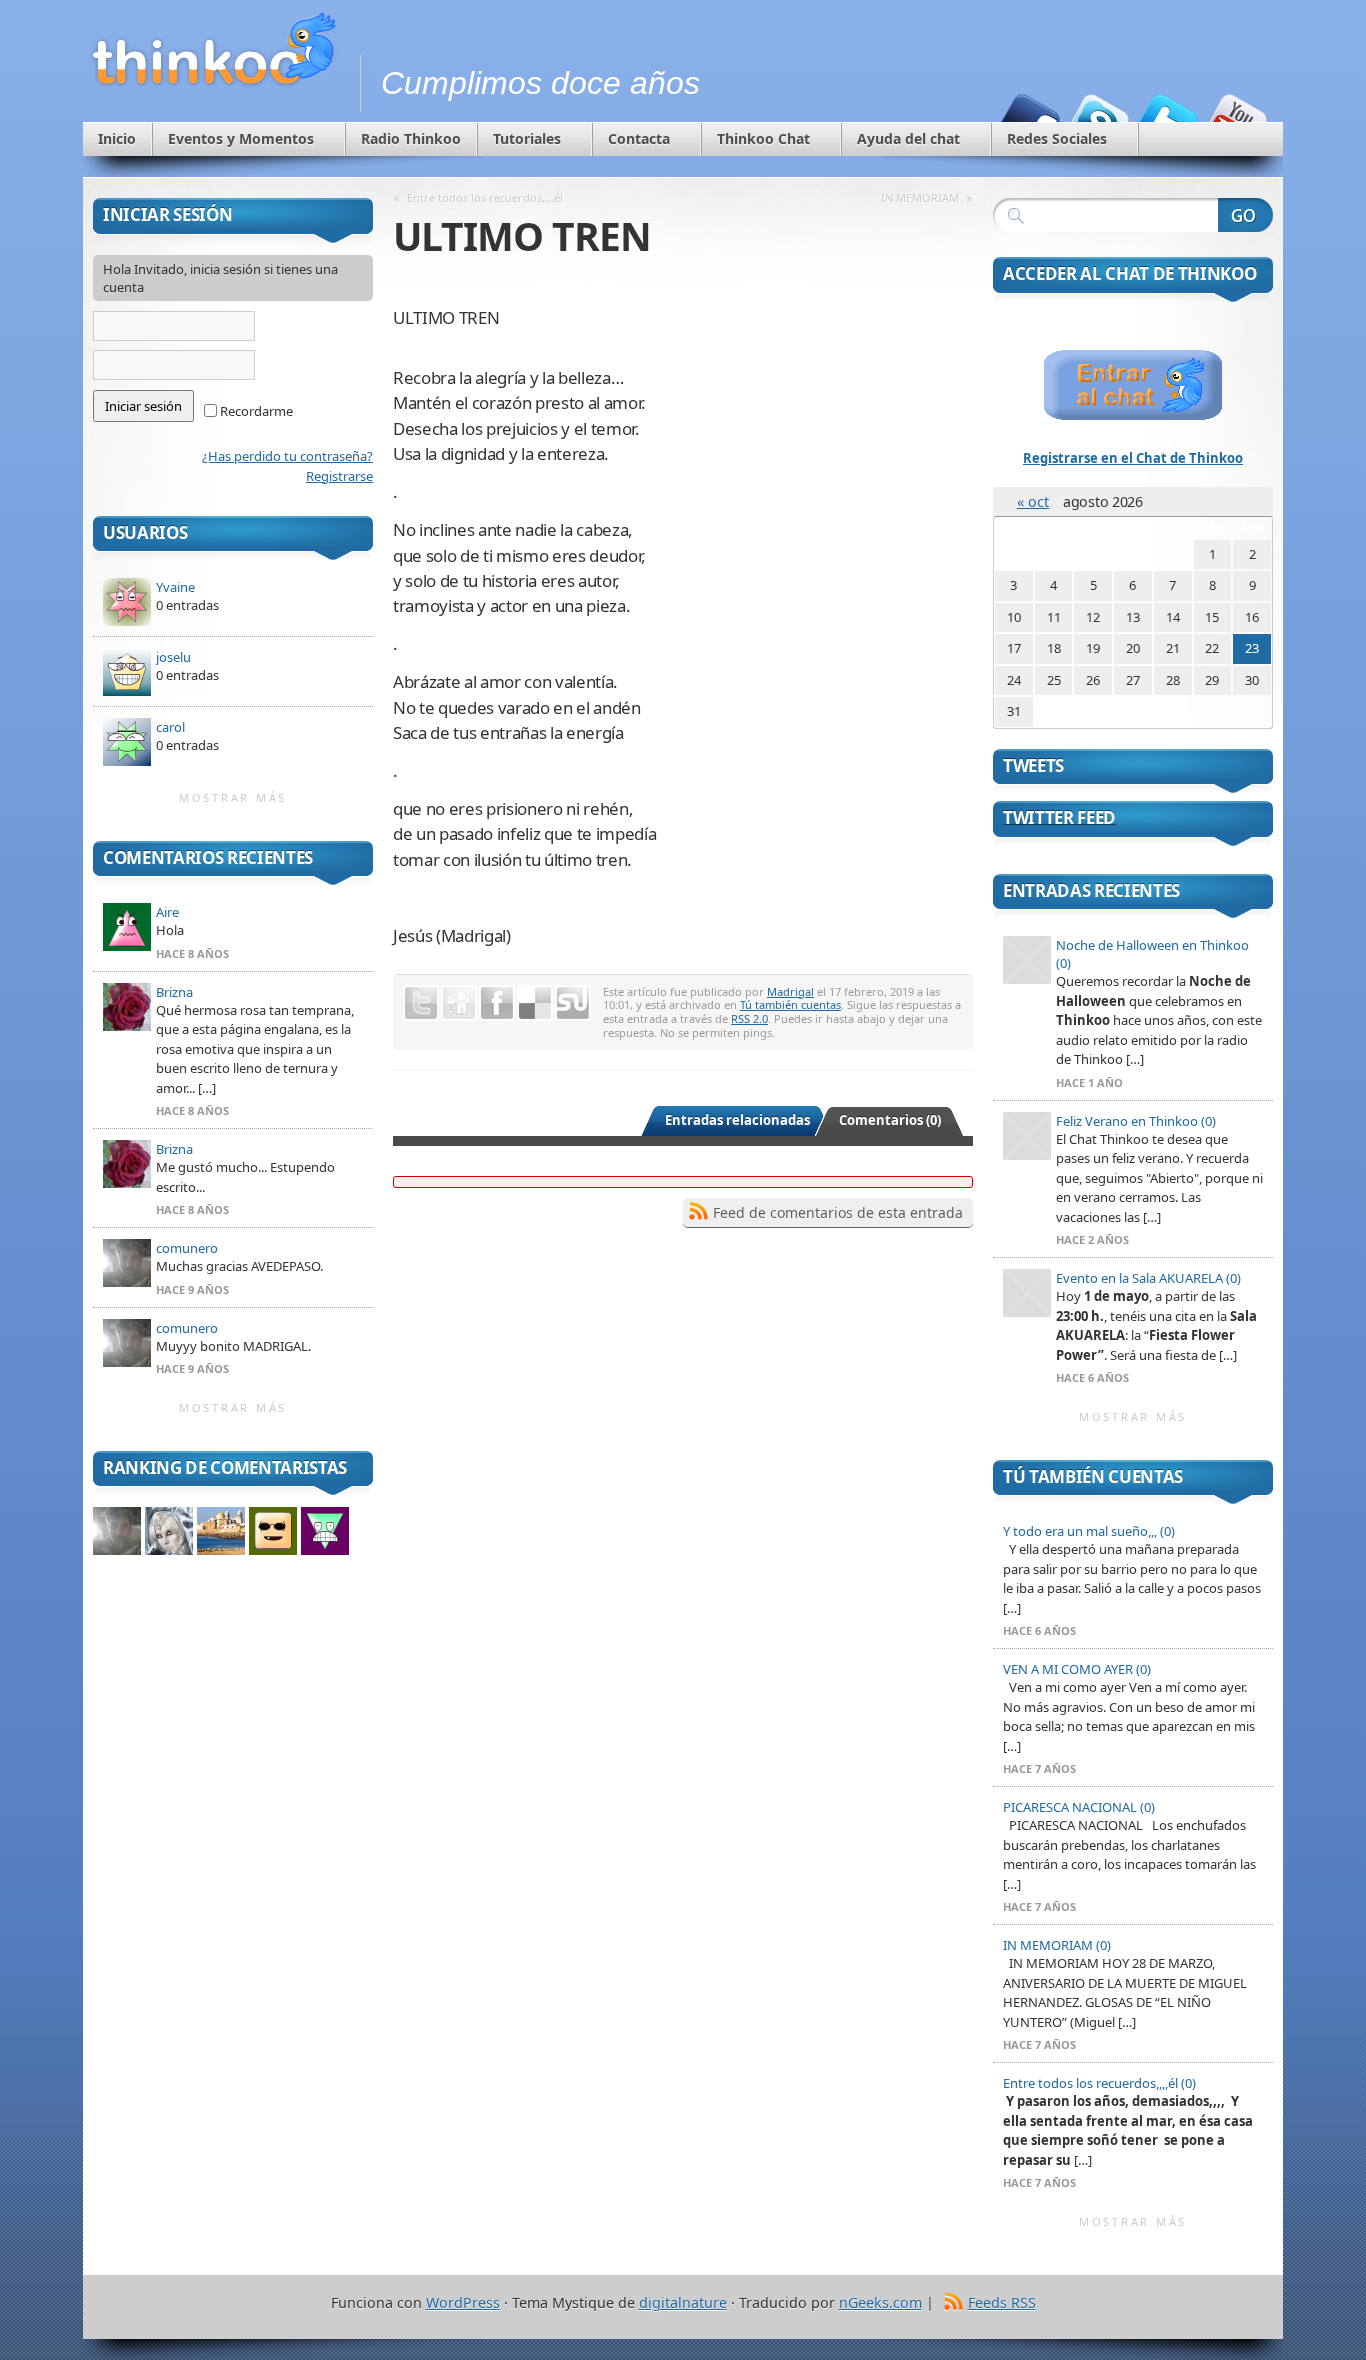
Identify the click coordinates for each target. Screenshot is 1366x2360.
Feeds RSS (1002, 2302)
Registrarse (339, 476)
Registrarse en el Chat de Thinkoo (1133, 458)
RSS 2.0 (749, 1018)
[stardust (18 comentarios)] (273, 1531)
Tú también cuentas (790, 1004)
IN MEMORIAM (920, 197)
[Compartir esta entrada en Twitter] (421, 1003)
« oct (1033, 501)
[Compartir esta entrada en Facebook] (497, 1003)
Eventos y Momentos (241, 138)
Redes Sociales (1057, 138)
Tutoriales (527, 138)
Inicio (117, 138)
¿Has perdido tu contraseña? (287, 456)
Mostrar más (233, 797)
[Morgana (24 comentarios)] (169, 1531)
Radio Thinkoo (411, 138)
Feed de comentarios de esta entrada (838, 1212)
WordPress (463, 2302)
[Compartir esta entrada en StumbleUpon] (573, 1003)
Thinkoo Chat (763, 138)
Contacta (639, 138)
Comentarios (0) (890, 1120)
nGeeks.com (880, 2302)
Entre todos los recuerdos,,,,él (485, 197)
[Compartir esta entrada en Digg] (459, 1003)
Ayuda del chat (908, 138)
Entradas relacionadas (737, 1120)
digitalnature (683, 2302)
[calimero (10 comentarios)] (325, 1531)
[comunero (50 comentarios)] (117, 1531)
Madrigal (790, 991)
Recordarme (255, 411)
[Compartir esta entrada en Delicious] (535, 1003)
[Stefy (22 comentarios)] (221, 1531)
